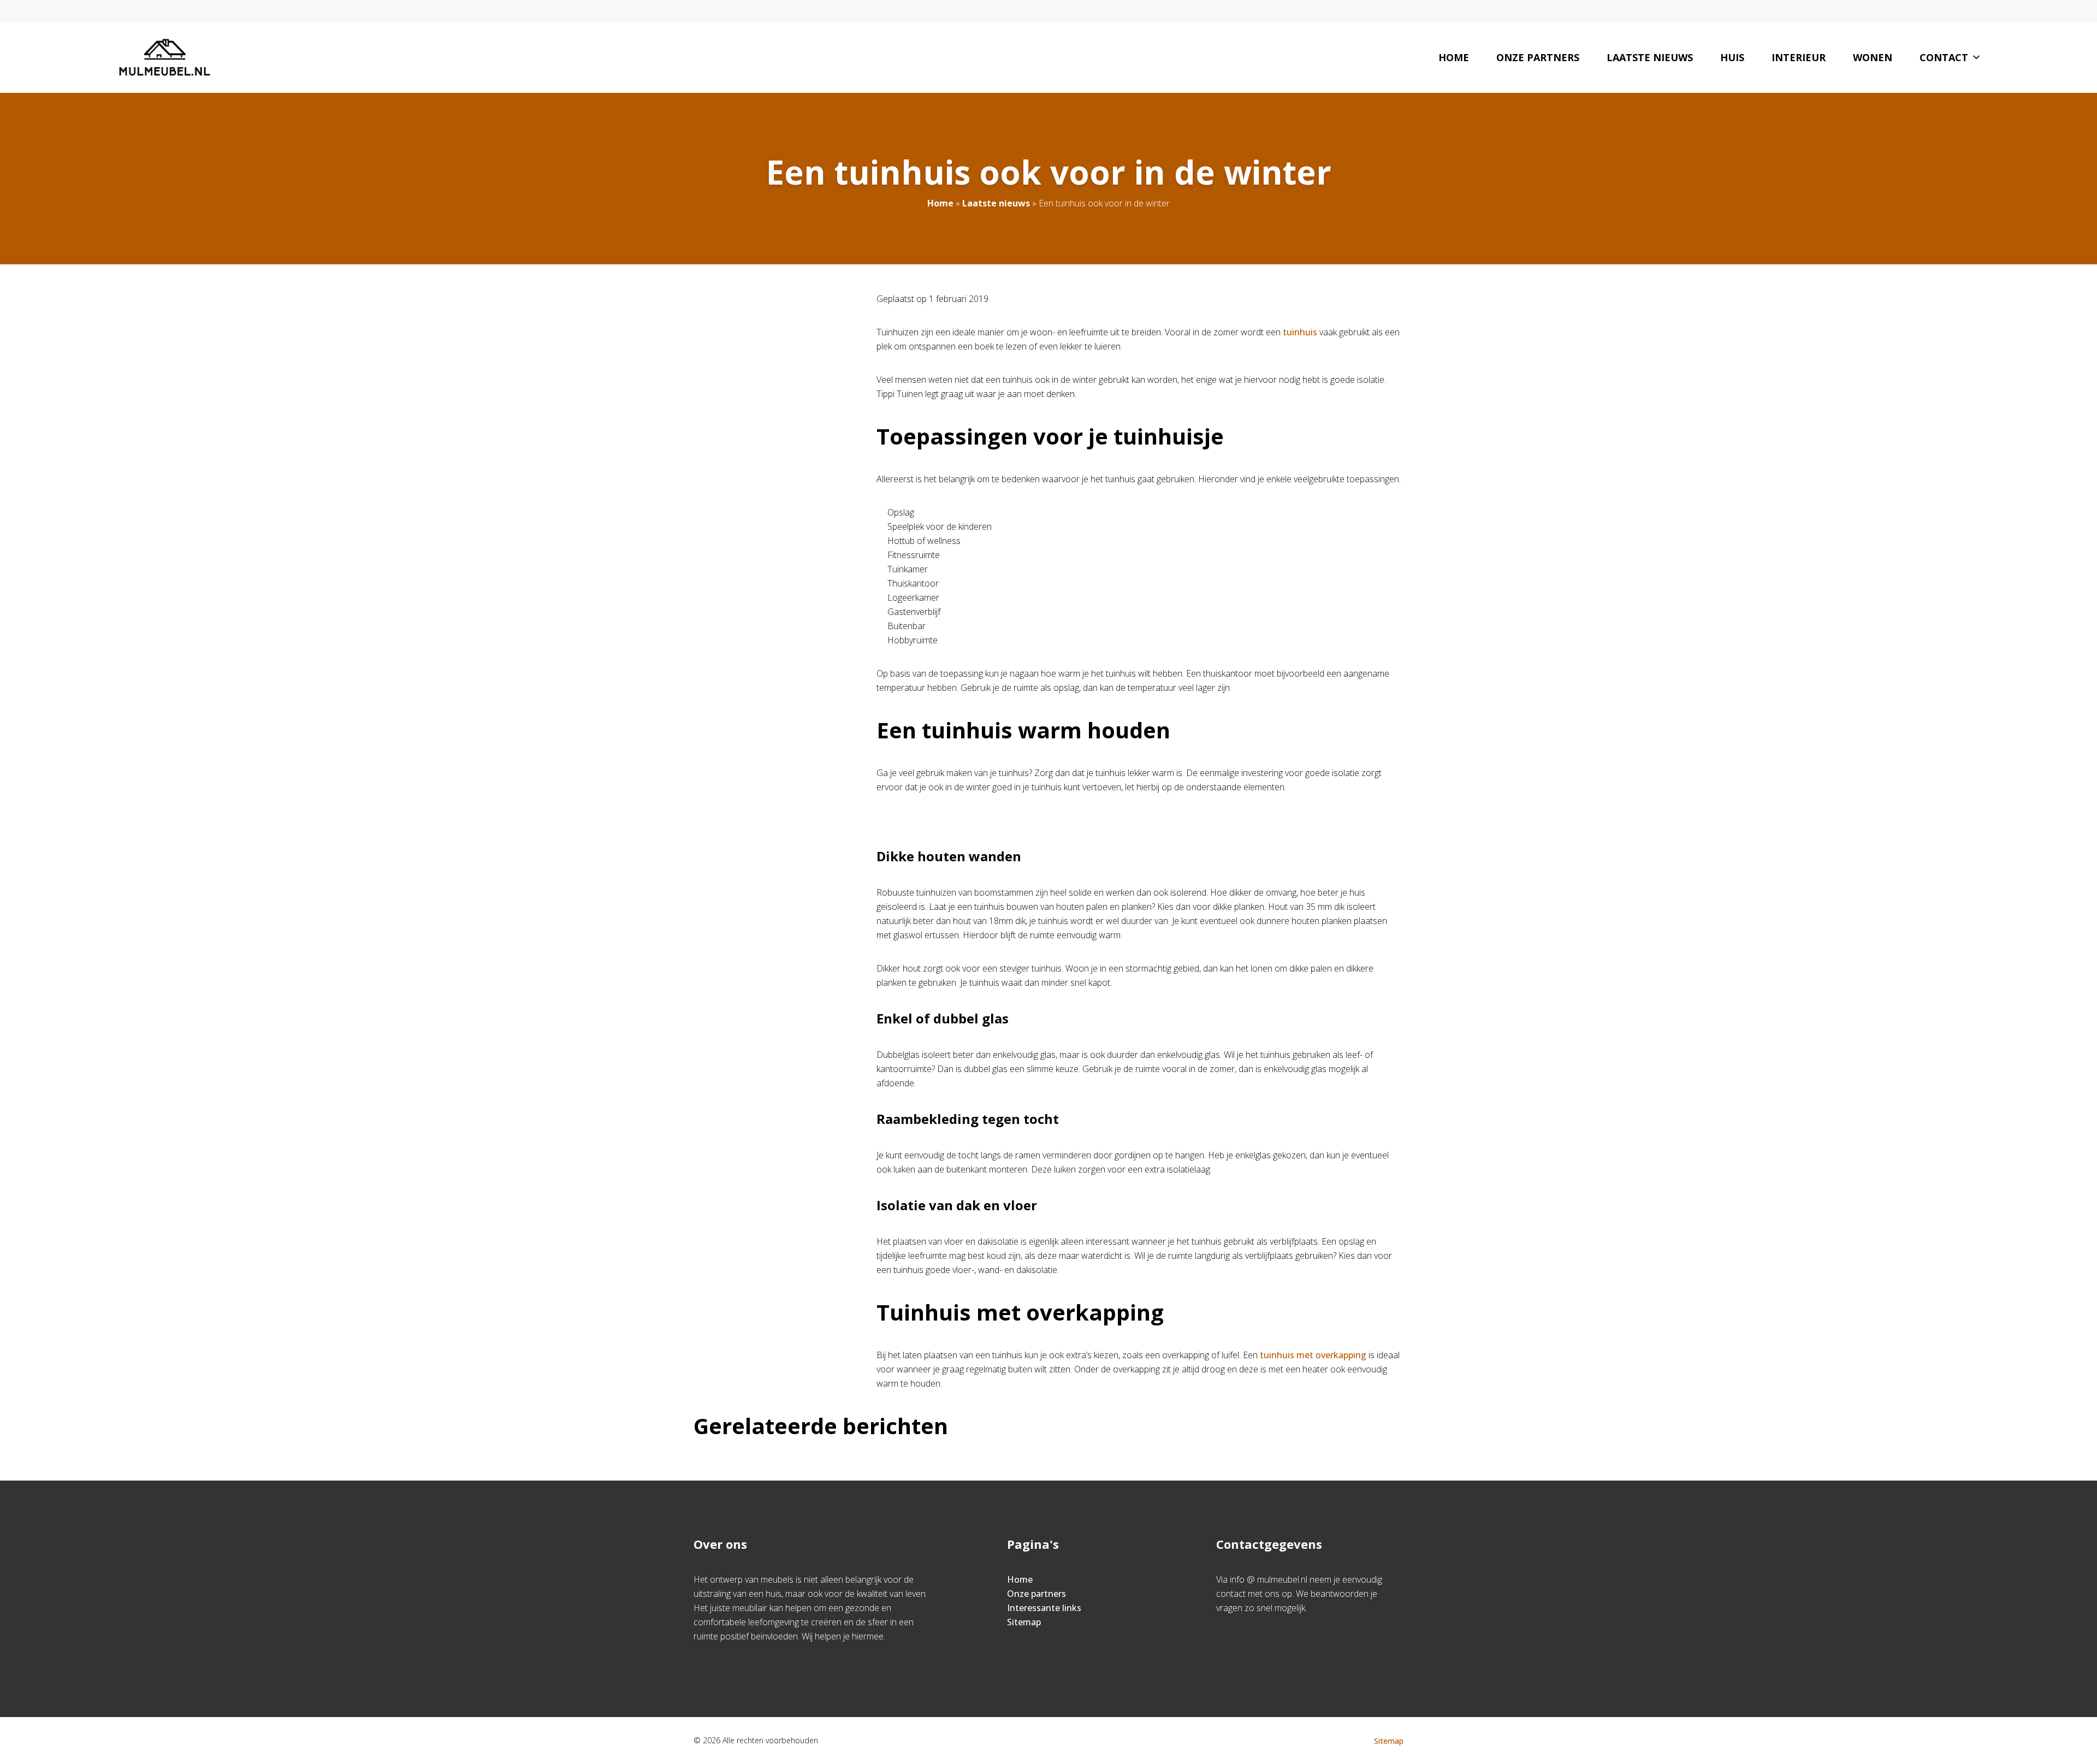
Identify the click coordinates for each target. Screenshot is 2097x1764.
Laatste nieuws (1650, 57)
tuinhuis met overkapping (1313, 1355)
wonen (1873, 57)
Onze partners (1538, 57)
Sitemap (1024, 1622)
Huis (1732, 57)
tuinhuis (1300, 332)
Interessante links (1044, 1608)
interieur (1799, 57)
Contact (1944, 57)
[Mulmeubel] (165, 57)
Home (1454, 57)
